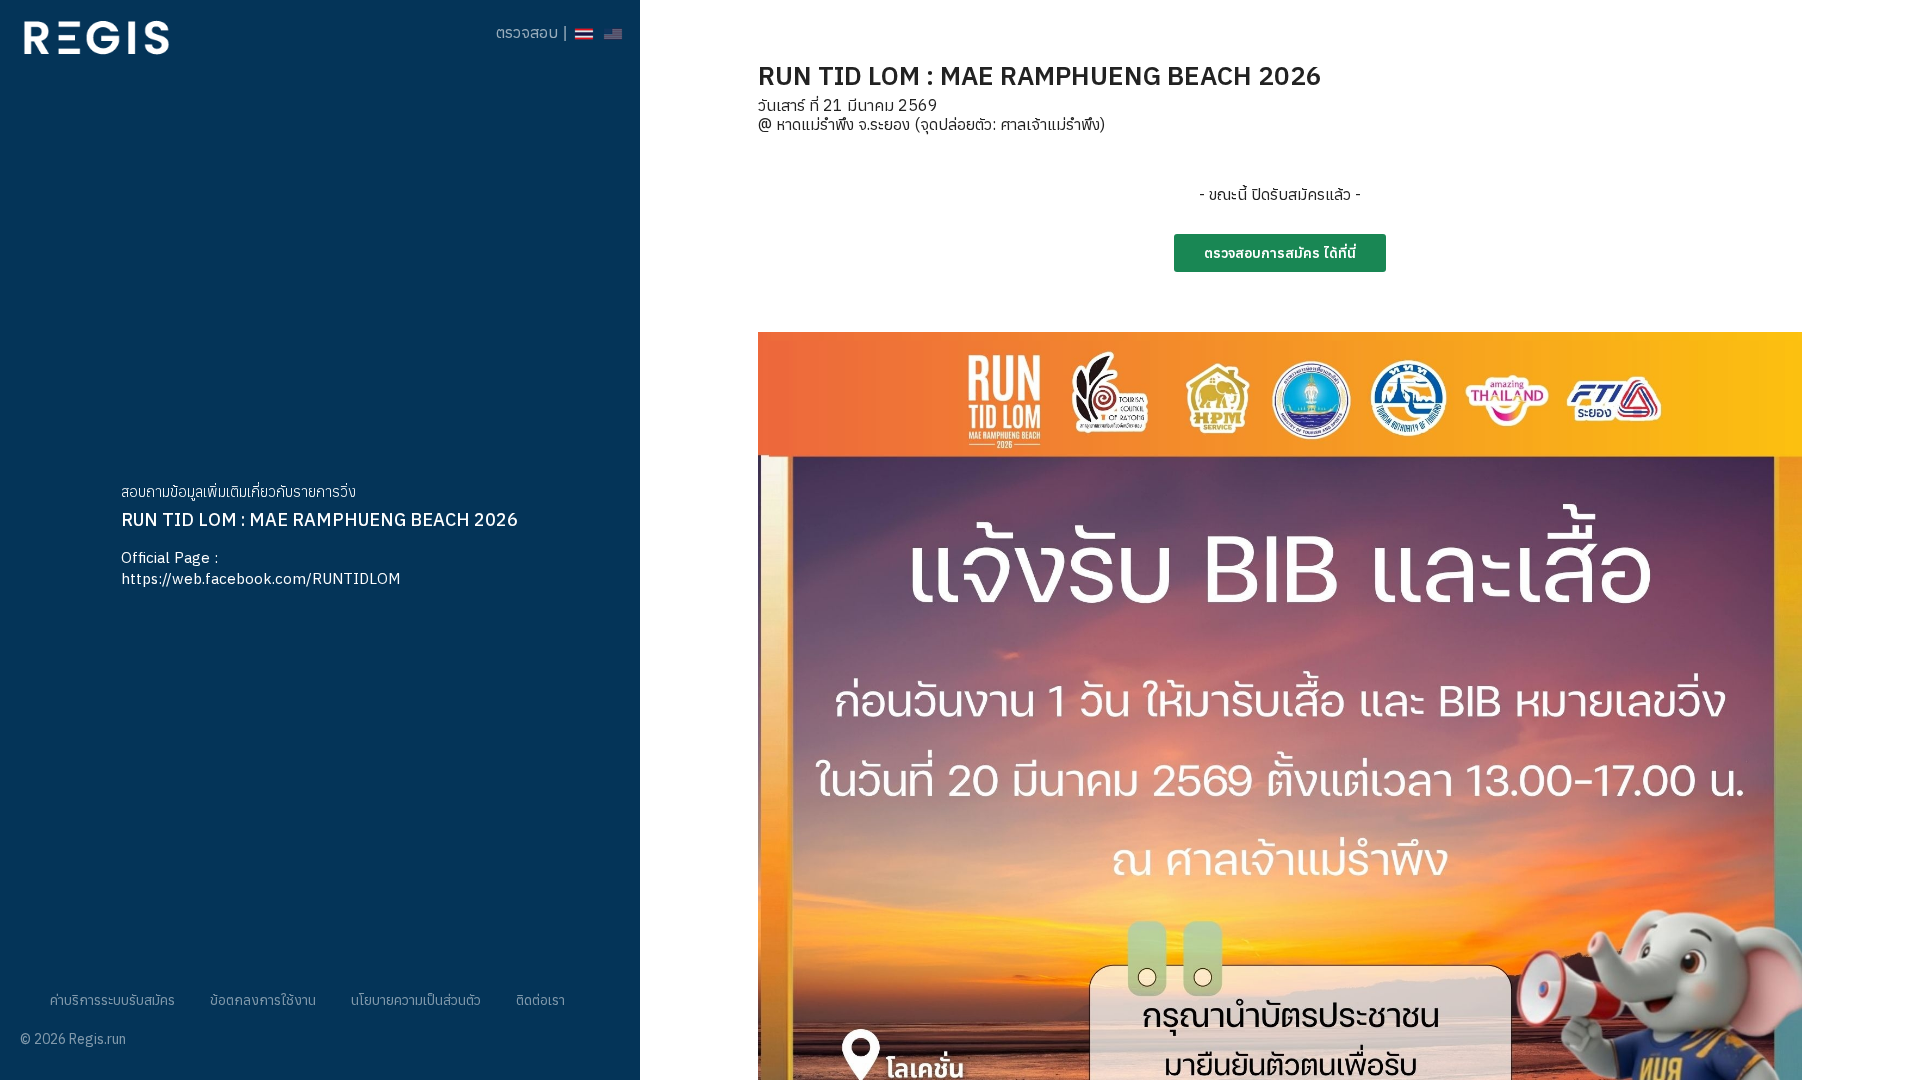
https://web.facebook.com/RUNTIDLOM (260, 578)
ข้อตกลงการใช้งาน (263, 1000)
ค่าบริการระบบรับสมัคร (112, 1000)
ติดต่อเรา (540, 1000)
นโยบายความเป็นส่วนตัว (416, 1000)
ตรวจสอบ (527, 32)
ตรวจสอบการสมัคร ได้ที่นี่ (1280, 253)
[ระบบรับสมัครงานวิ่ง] (96, 32)
